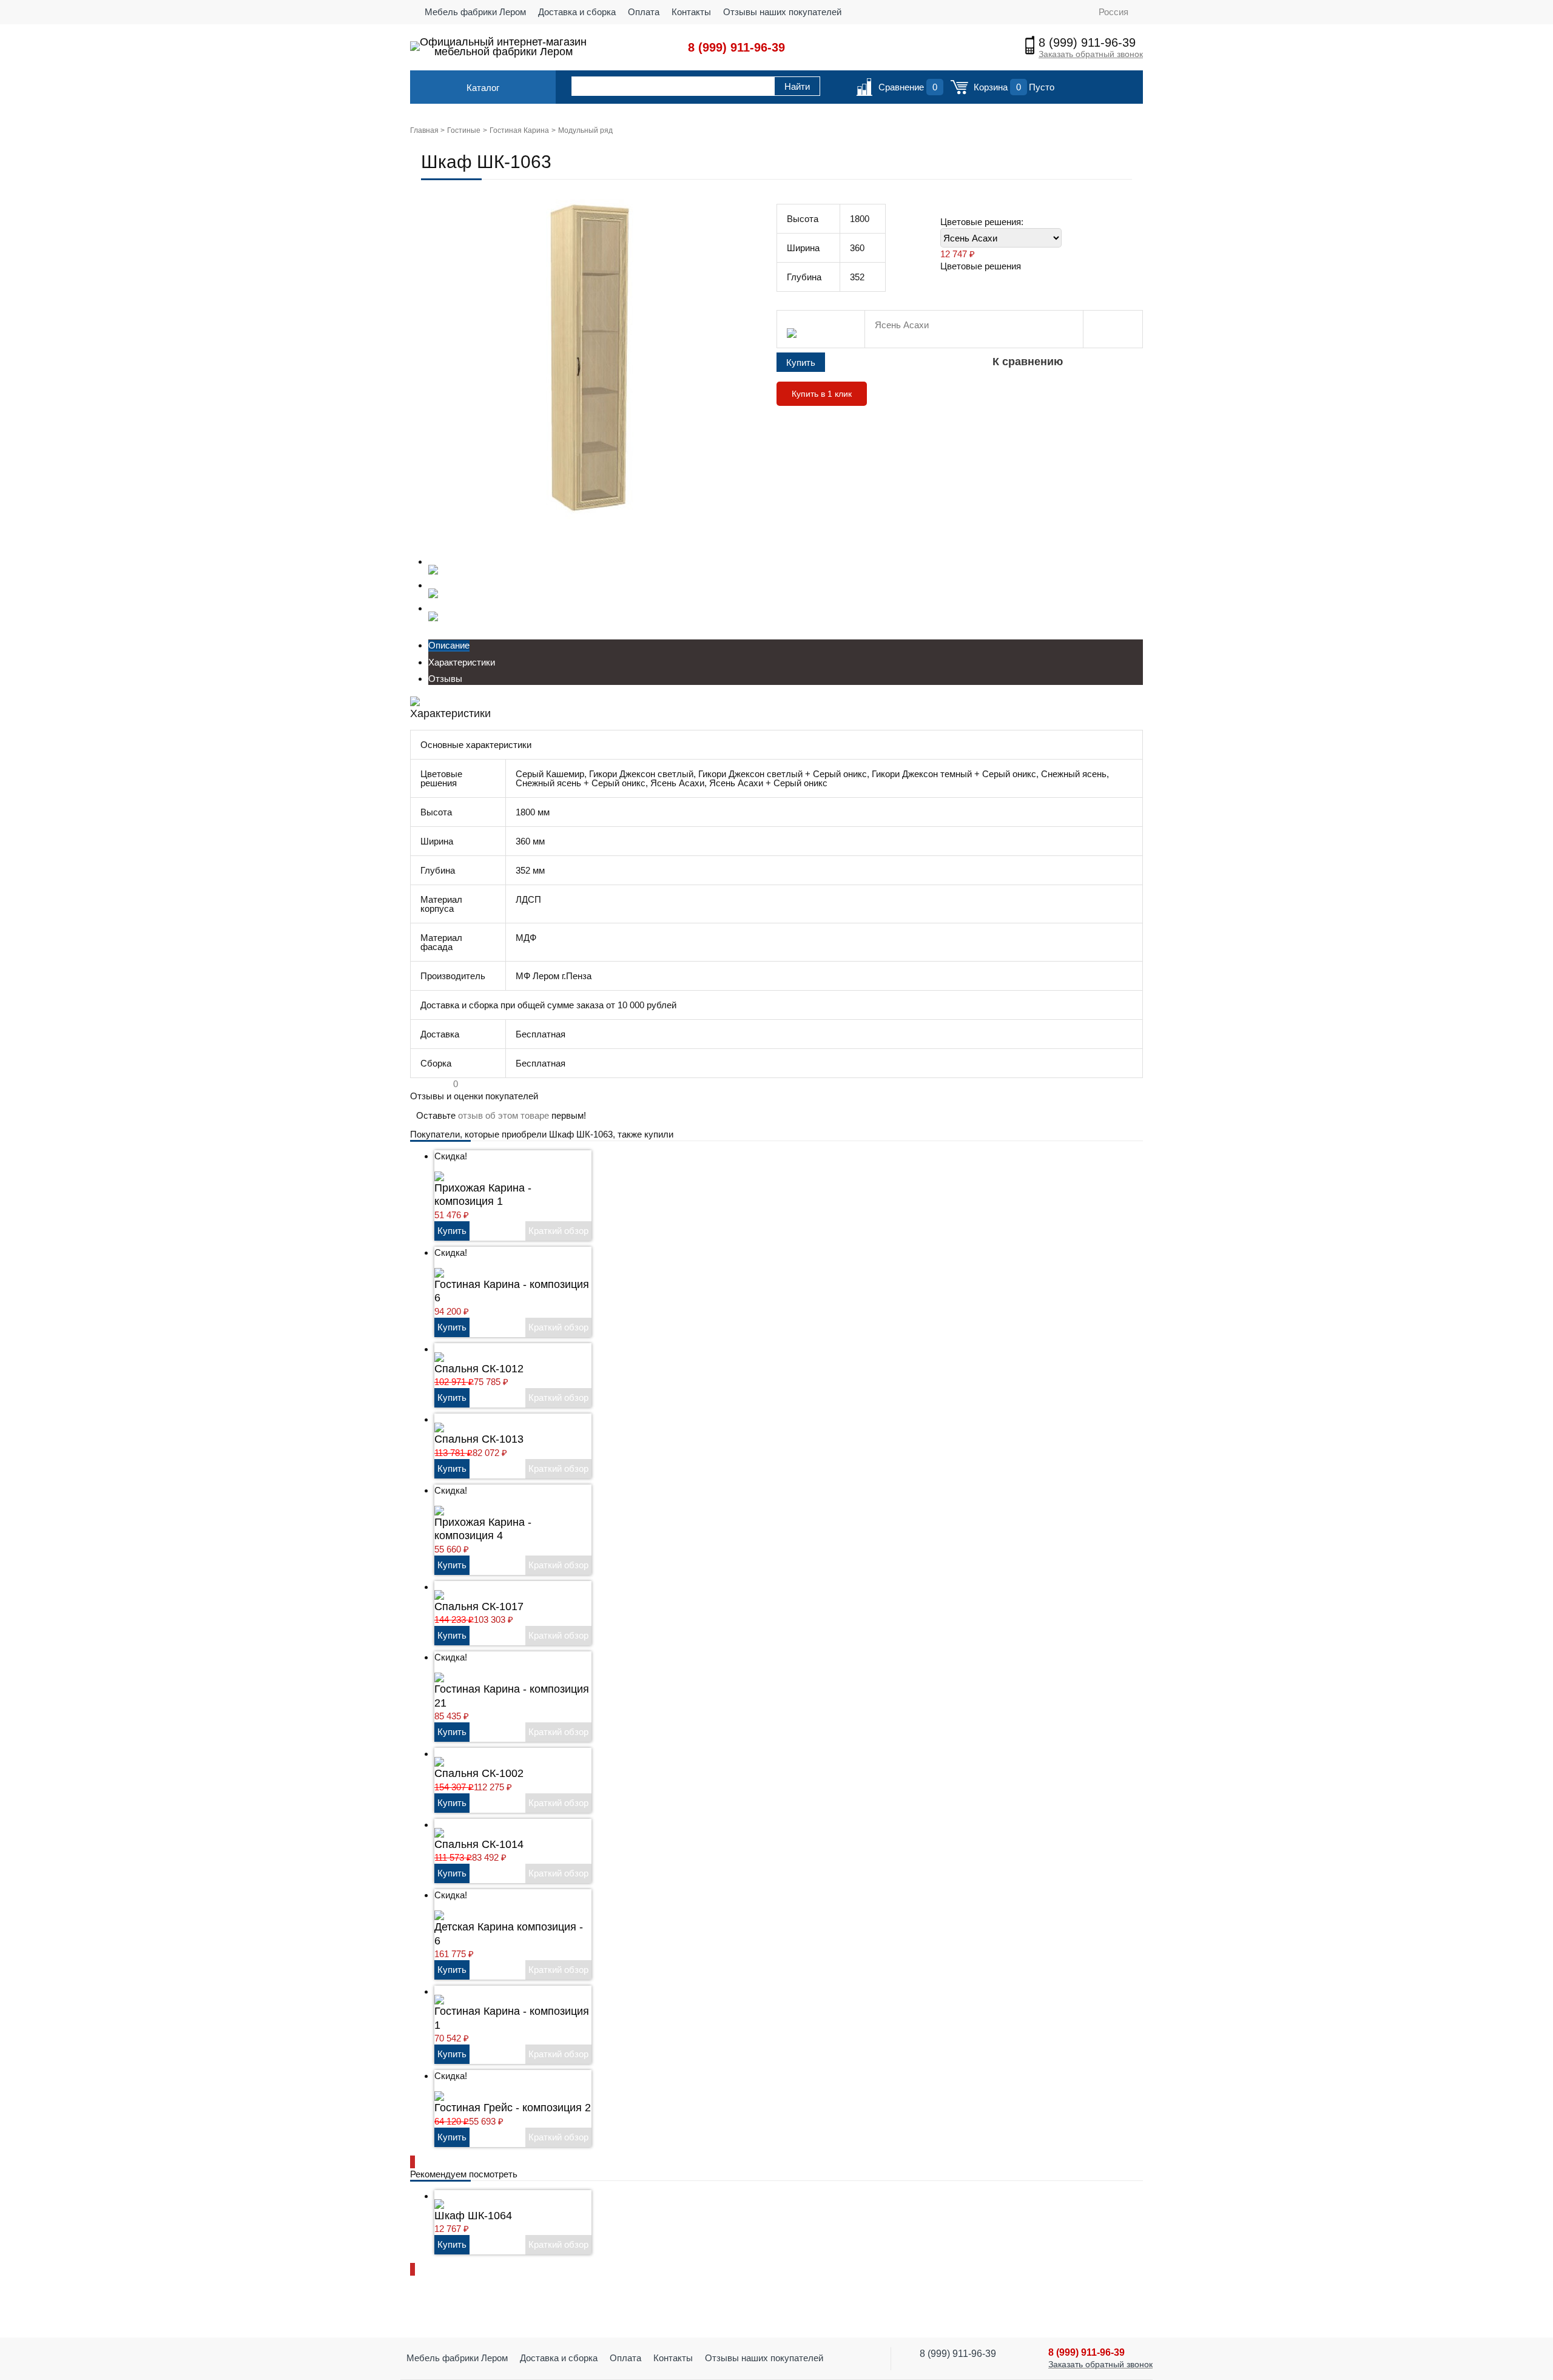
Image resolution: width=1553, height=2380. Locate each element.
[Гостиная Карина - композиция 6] (439, 1265)
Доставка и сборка (577, 12)
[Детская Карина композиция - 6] (439, 1907)
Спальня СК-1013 (479, 1439)
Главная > (427, 130)
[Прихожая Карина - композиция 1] (439, 1168)
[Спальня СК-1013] (439, 1419)
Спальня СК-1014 (479, 1844)
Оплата (644, 12)
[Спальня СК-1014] (439, 1825)
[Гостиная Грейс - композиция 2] (439, 2088)
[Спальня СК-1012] (439, 1349)
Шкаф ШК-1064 (473, 2216)
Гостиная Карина (519, 130)
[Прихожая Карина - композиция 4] (439, 1502)
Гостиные (464, 130)
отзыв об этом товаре (504, 1115)
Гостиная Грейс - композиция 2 (513, 2108)
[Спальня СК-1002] (439, 1754)
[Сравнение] (864, 91)
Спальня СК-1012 (479, 1369)
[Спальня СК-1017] (439, 1587)
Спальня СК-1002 (479, 1773)
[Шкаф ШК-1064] (439, 2196)
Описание (449, 645)
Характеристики (462, 662)
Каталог (483, 88)
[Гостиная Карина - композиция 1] (439, 1991)
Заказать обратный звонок (1091, 54)
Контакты (691, 12)
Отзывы (445, 679)
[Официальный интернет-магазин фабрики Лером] (415, 46)
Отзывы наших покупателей (782, 12)
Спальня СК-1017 (479, 1606)
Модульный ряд (585, 130)
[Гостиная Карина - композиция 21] (439, 1669)
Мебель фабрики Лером (475, 12)
